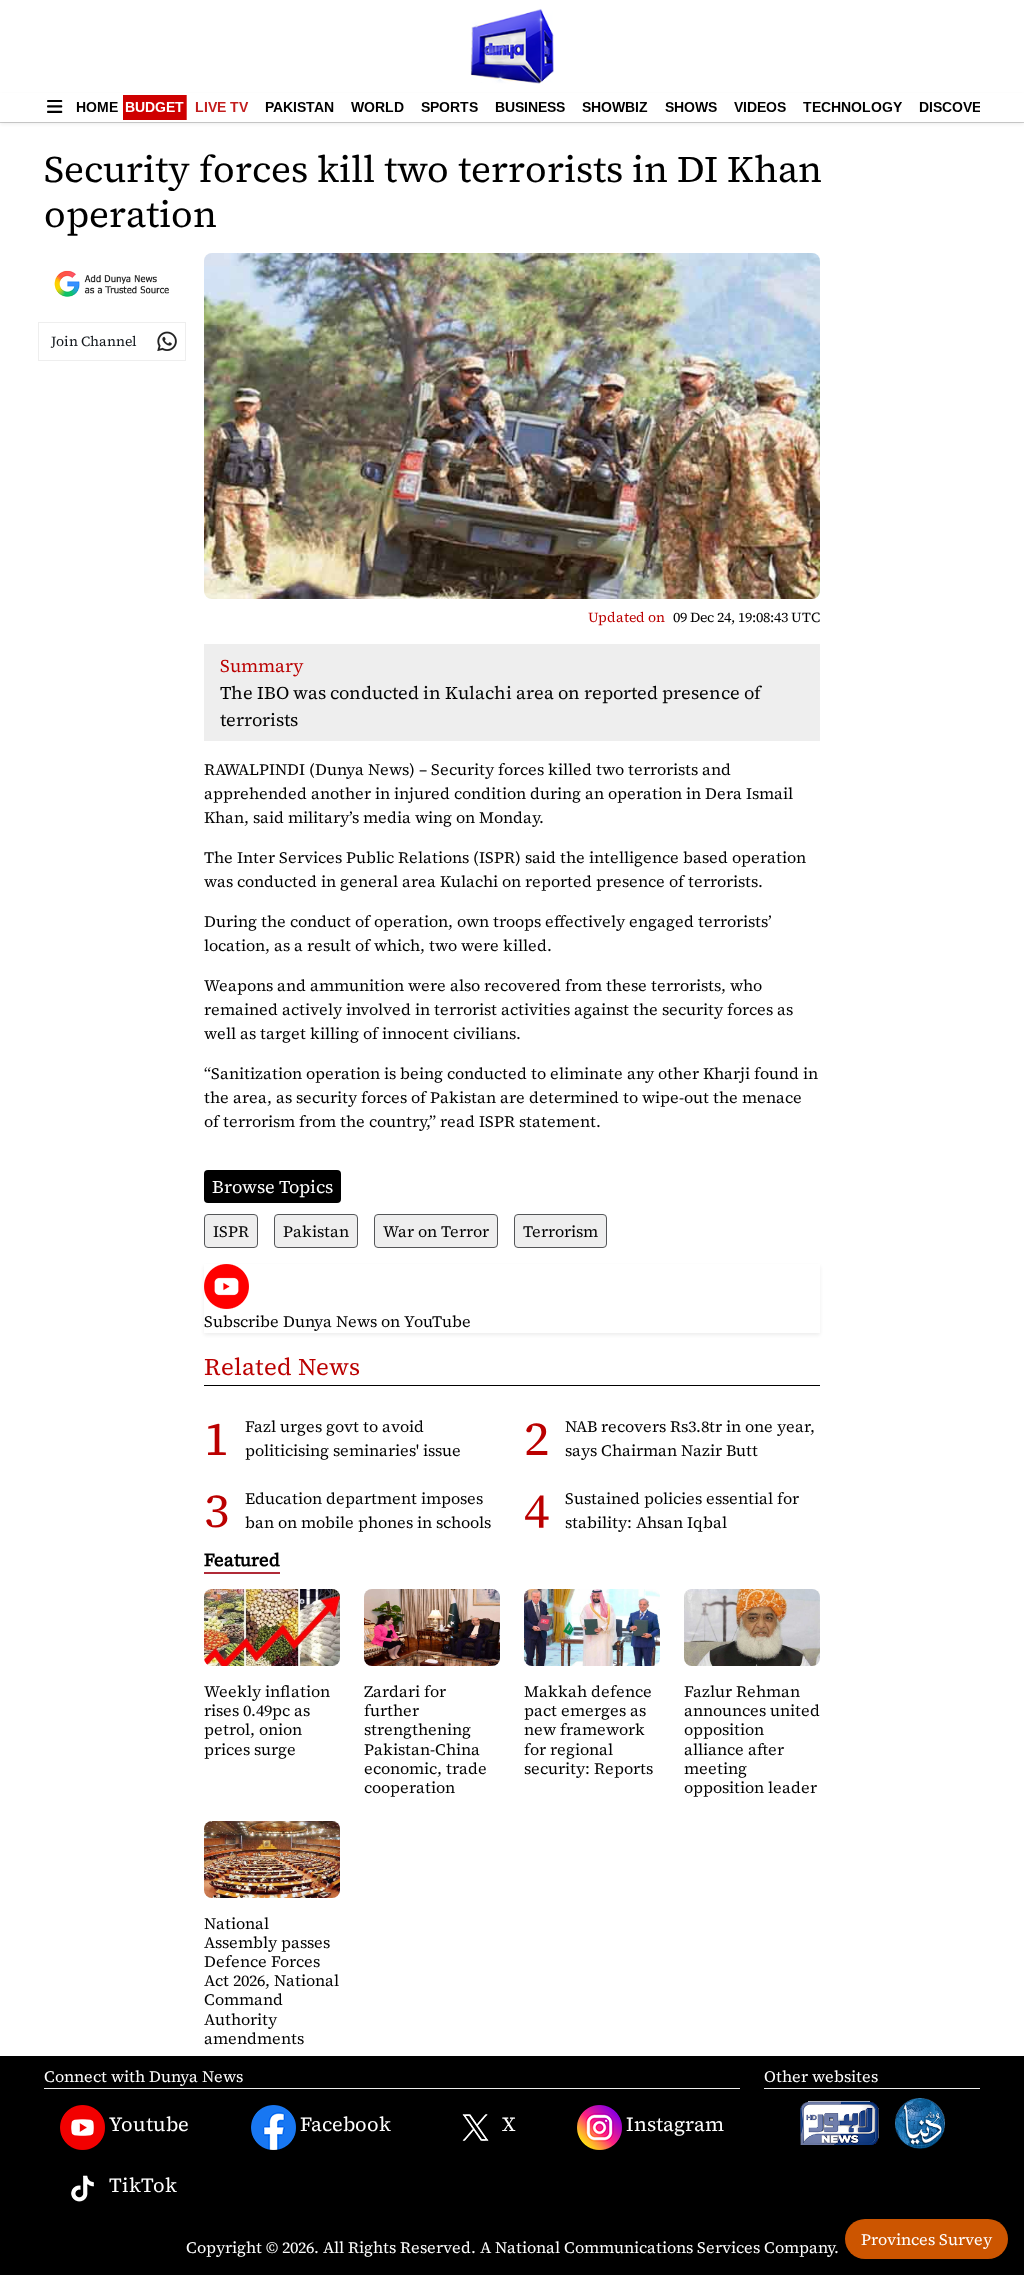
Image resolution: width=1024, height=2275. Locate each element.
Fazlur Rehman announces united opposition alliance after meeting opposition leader (752, 1739)
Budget (154, 107)
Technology (852, 107)
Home (97, 107)
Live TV (221, 107)
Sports (449, 107)
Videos (760, 107)
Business (530, 107)
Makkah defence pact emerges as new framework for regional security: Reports (588, 1729)
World (377, 107)
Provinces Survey (926, 2239)
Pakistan (299, 107)
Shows (691, 107)
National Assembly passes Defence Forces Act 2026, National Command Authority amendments (271, 1980)
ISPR (231, 1231)
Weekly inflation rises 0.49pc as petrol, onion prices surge (267, 1720)
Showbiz (615, 107)
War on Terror (436, 1231)
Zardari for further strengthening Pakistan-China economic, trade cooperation (425, 1739)
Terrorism (560, 1231)
